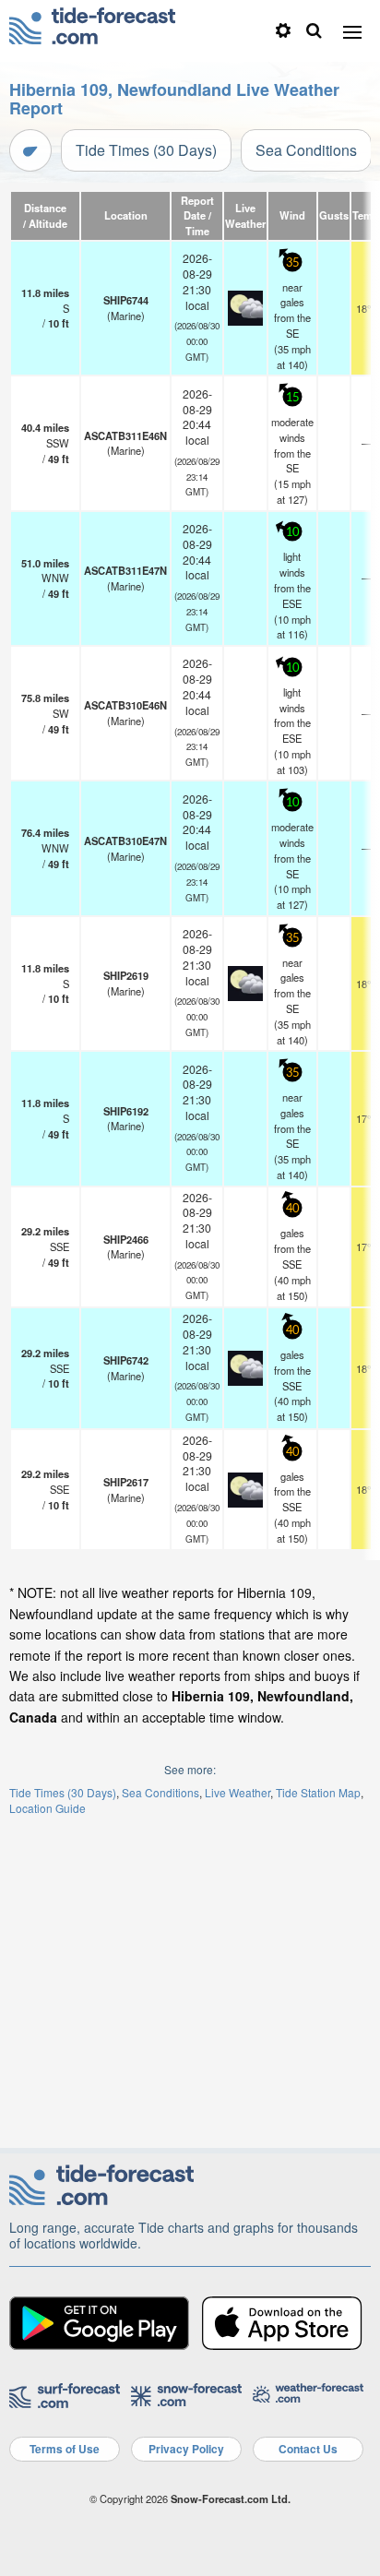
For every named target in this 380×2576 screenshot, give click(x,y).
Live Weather (237, 1792)
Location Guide (47, 1808)
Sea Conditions (306, 150)
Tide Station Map (318, 1792)
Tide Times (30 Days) (146, 150)
